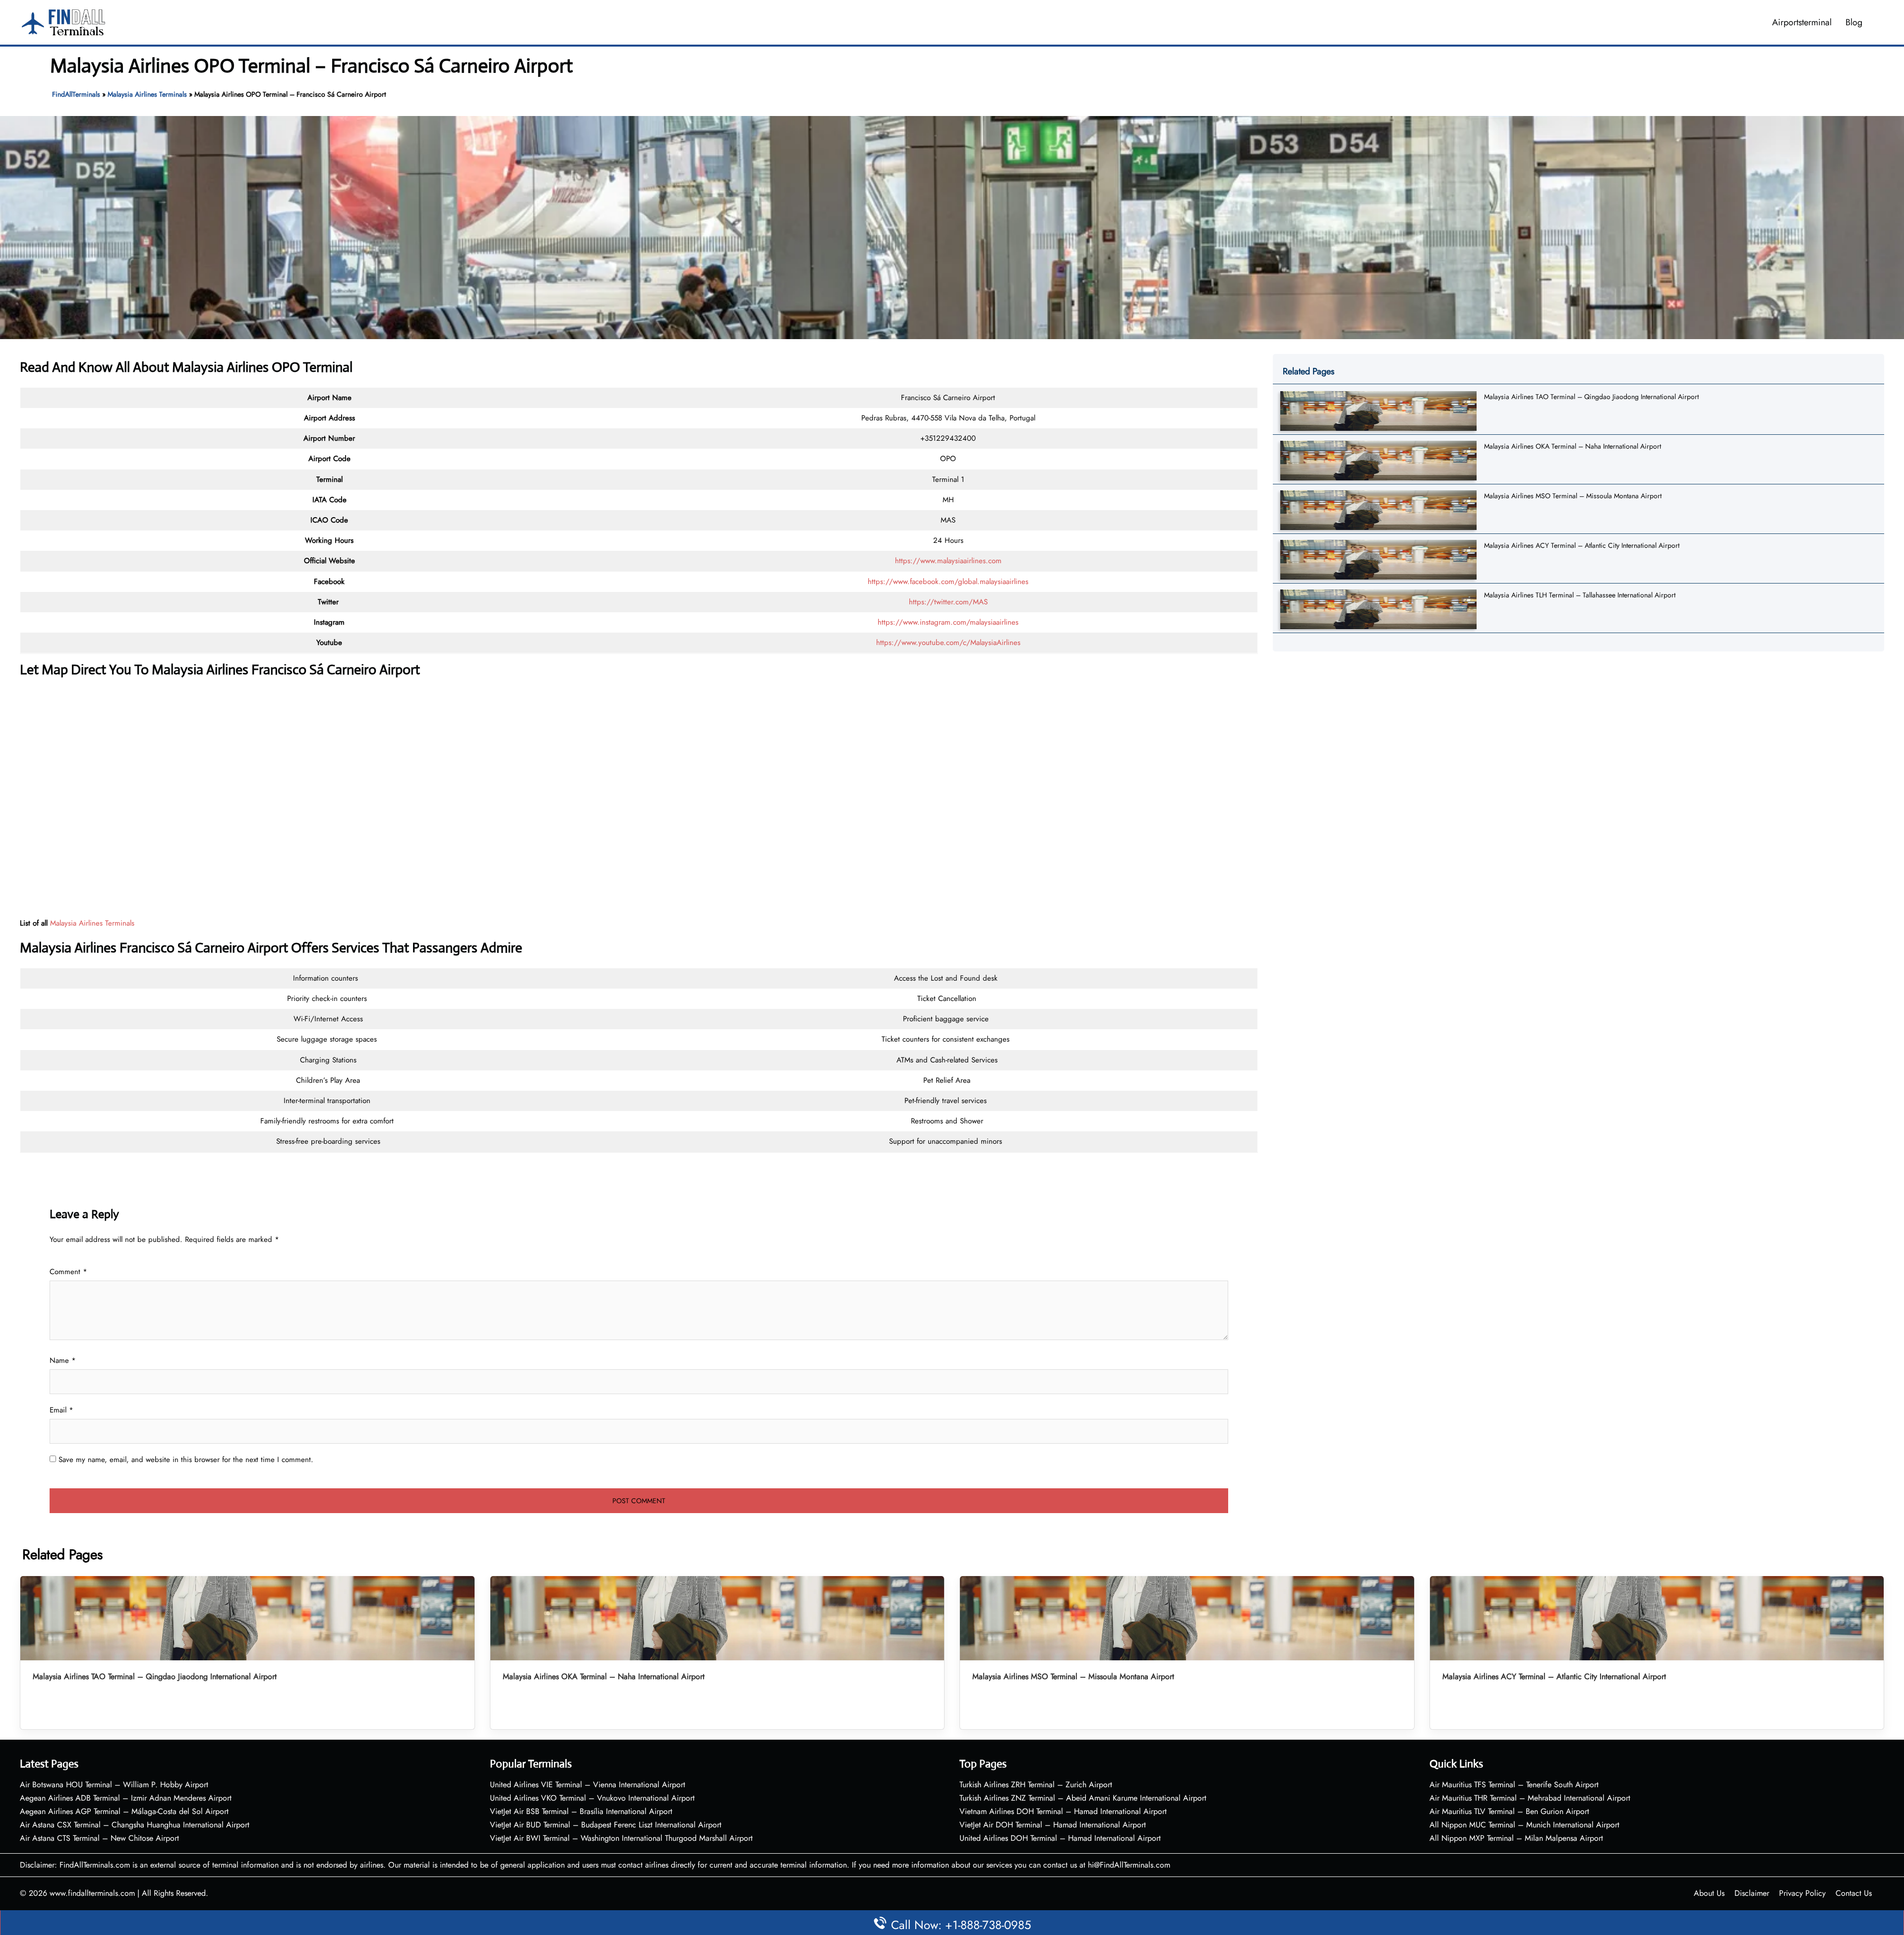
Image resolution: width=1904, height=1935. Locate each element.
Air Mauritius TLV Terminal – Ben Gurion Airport (1509, 1811)
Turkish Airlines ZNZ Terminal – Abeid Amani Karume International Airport (1083, 1798)
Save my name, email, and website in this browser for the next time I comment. (186, 1460)
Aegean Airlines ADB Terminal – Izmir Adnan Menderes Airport (126, 1798)
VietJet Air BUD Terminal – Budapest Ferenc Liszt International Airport (606, 1825)
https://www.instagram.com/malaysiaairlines (948, 622)
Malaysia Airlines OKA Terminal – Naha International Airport (1573, 446)
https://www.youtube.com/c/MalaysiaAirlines (948, 643)
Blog (1854, 22)
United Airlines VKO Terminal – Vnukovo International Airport (592, 1798)
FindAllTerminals (76, 94)
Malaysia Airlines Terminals (147, 94)
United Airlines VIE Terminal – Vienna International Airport (588, 1785)
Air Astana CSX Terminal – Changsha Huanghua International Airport (135, 1825)
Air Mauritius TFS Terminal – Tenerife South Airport (1514, 1785)
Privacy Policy (1802, 1893)
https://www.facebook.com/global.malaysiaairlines (948, 582)
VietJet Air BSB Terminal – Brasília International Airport (581, 1811)
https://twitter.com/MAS (948, 602)
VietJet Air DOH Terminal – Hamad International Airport (1053, 1825)
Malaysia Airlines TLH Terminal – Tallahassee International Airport (1580, 595)
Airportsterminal (1802, 22)
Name (63, 1360)
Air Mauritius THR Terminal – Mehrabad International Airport (1530, 1798)
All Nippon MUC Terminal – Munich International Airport (1524, 1825)
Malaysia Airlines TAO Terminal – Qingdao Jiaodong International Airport (1591, 397)
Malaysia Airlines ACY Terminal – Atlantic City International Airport (1582, 545)
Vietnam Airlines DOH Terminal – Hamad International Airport (1063, 1811)
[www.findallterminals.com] (63, 21)
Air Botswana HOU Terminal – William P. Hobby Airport (114, 1785)
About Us (1709, 1893)
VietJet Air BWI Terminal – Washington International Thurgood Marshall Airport (621, 1838)
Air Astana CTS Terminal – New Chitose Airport (99, 1838)
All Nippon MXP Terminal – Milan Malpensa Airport (1516, 1838)
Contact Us (1854, 1893)
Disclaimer (1752, 1893)
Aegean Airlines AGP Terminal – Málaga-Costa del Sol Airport (124, 1811)
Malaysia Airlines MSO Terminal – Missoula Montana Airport (1573, 496)
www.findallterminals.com (92, 1893)
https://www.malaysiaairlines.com (948, 561)
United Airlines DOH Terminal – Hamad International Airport (1060, 1838)
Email (61, 1410)
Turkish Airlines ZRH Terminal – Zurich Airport (1036, 1785)
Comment (68, 1272)
